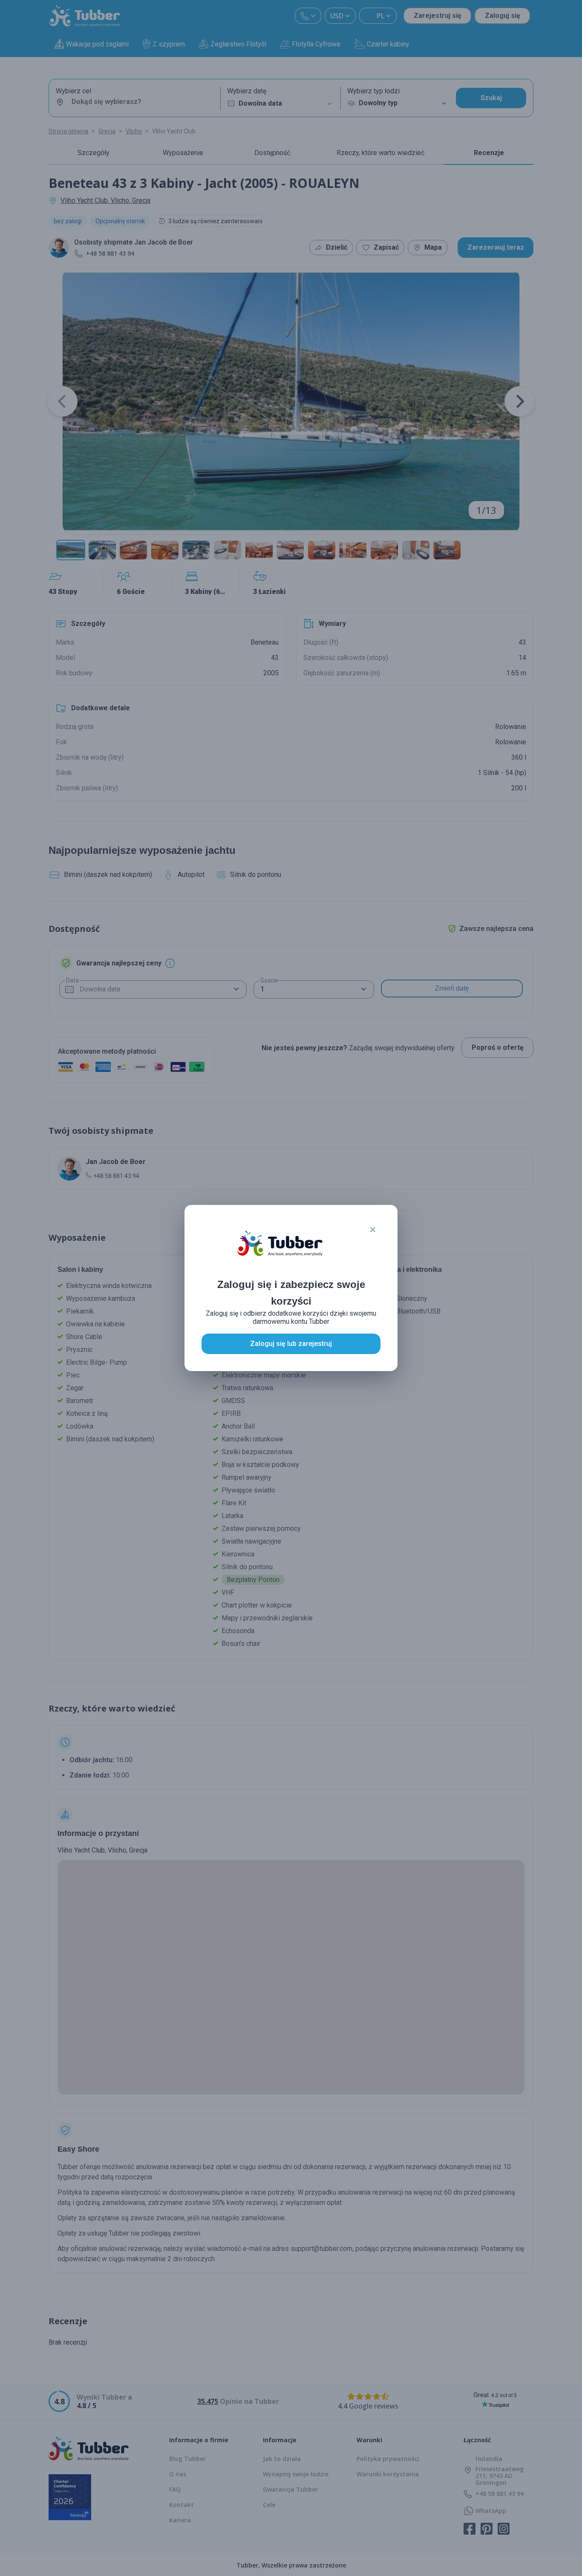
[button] (373, 1230)
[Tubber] (280, 1252)
